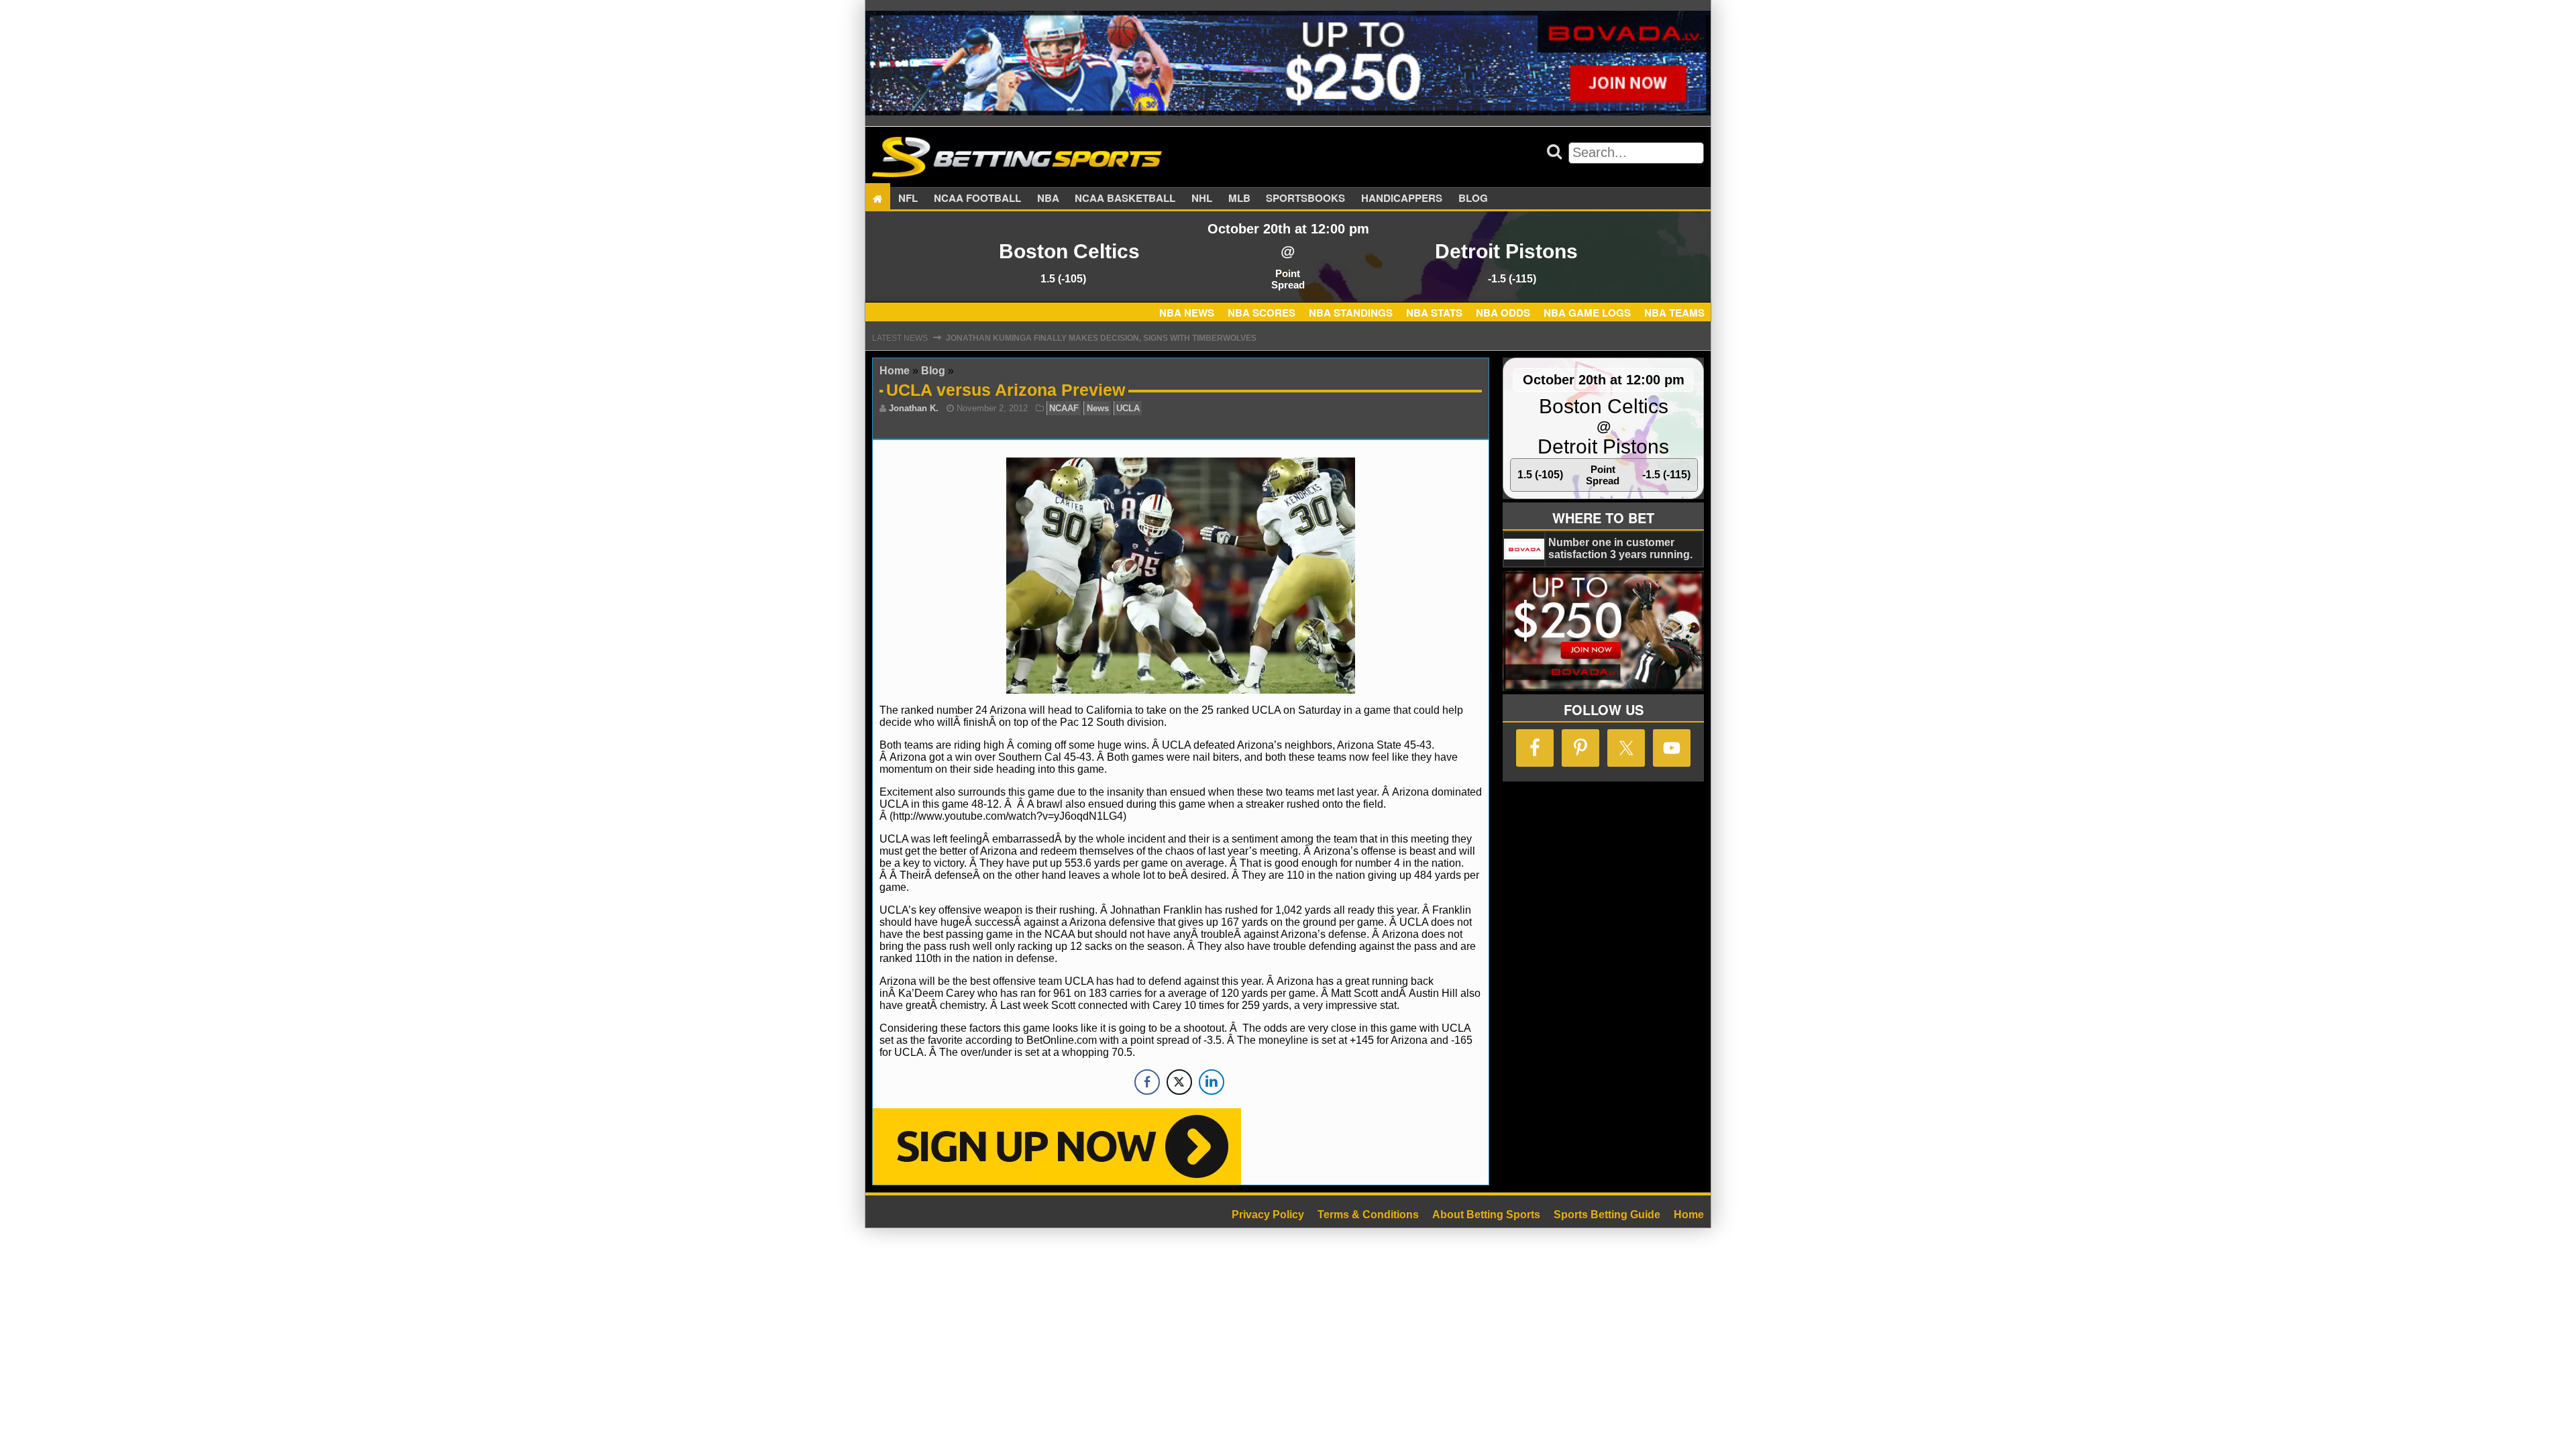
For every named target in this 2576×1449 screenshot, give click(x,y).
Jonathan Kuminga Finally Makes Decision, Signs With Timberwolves (1101, 338)
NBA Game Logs (1587, 313)
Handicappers (1402, 199)
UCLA (1128, 408)
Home (895, 371)
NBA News (1187, 313)
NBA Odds (1503, 313)
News (1098, 408)
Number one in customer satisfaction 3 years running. (1620, 548)
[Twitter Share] (1179, 1082)
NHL (1202, 199)
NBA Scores (1262, 313)
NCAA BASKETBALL (1125, 199)
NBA (1048, 199)
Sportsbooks (1305, 199)
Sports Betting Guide (1607, 1215)
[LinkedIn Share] (1212, 1082)
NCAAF (1064, 408)
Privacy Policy (1268, 1215)
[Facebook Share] (1147, 1082)
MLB (1239, 199)
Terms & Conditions (1368, 1215)
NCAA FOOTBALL (977, 199)
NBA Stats (1434, 313)
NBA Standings (1351, 313)
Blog (1473, 199)
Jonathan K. (914, 408)
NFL (908, 199)
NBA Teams (1674, 313)
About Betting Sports (1486, 1215)
